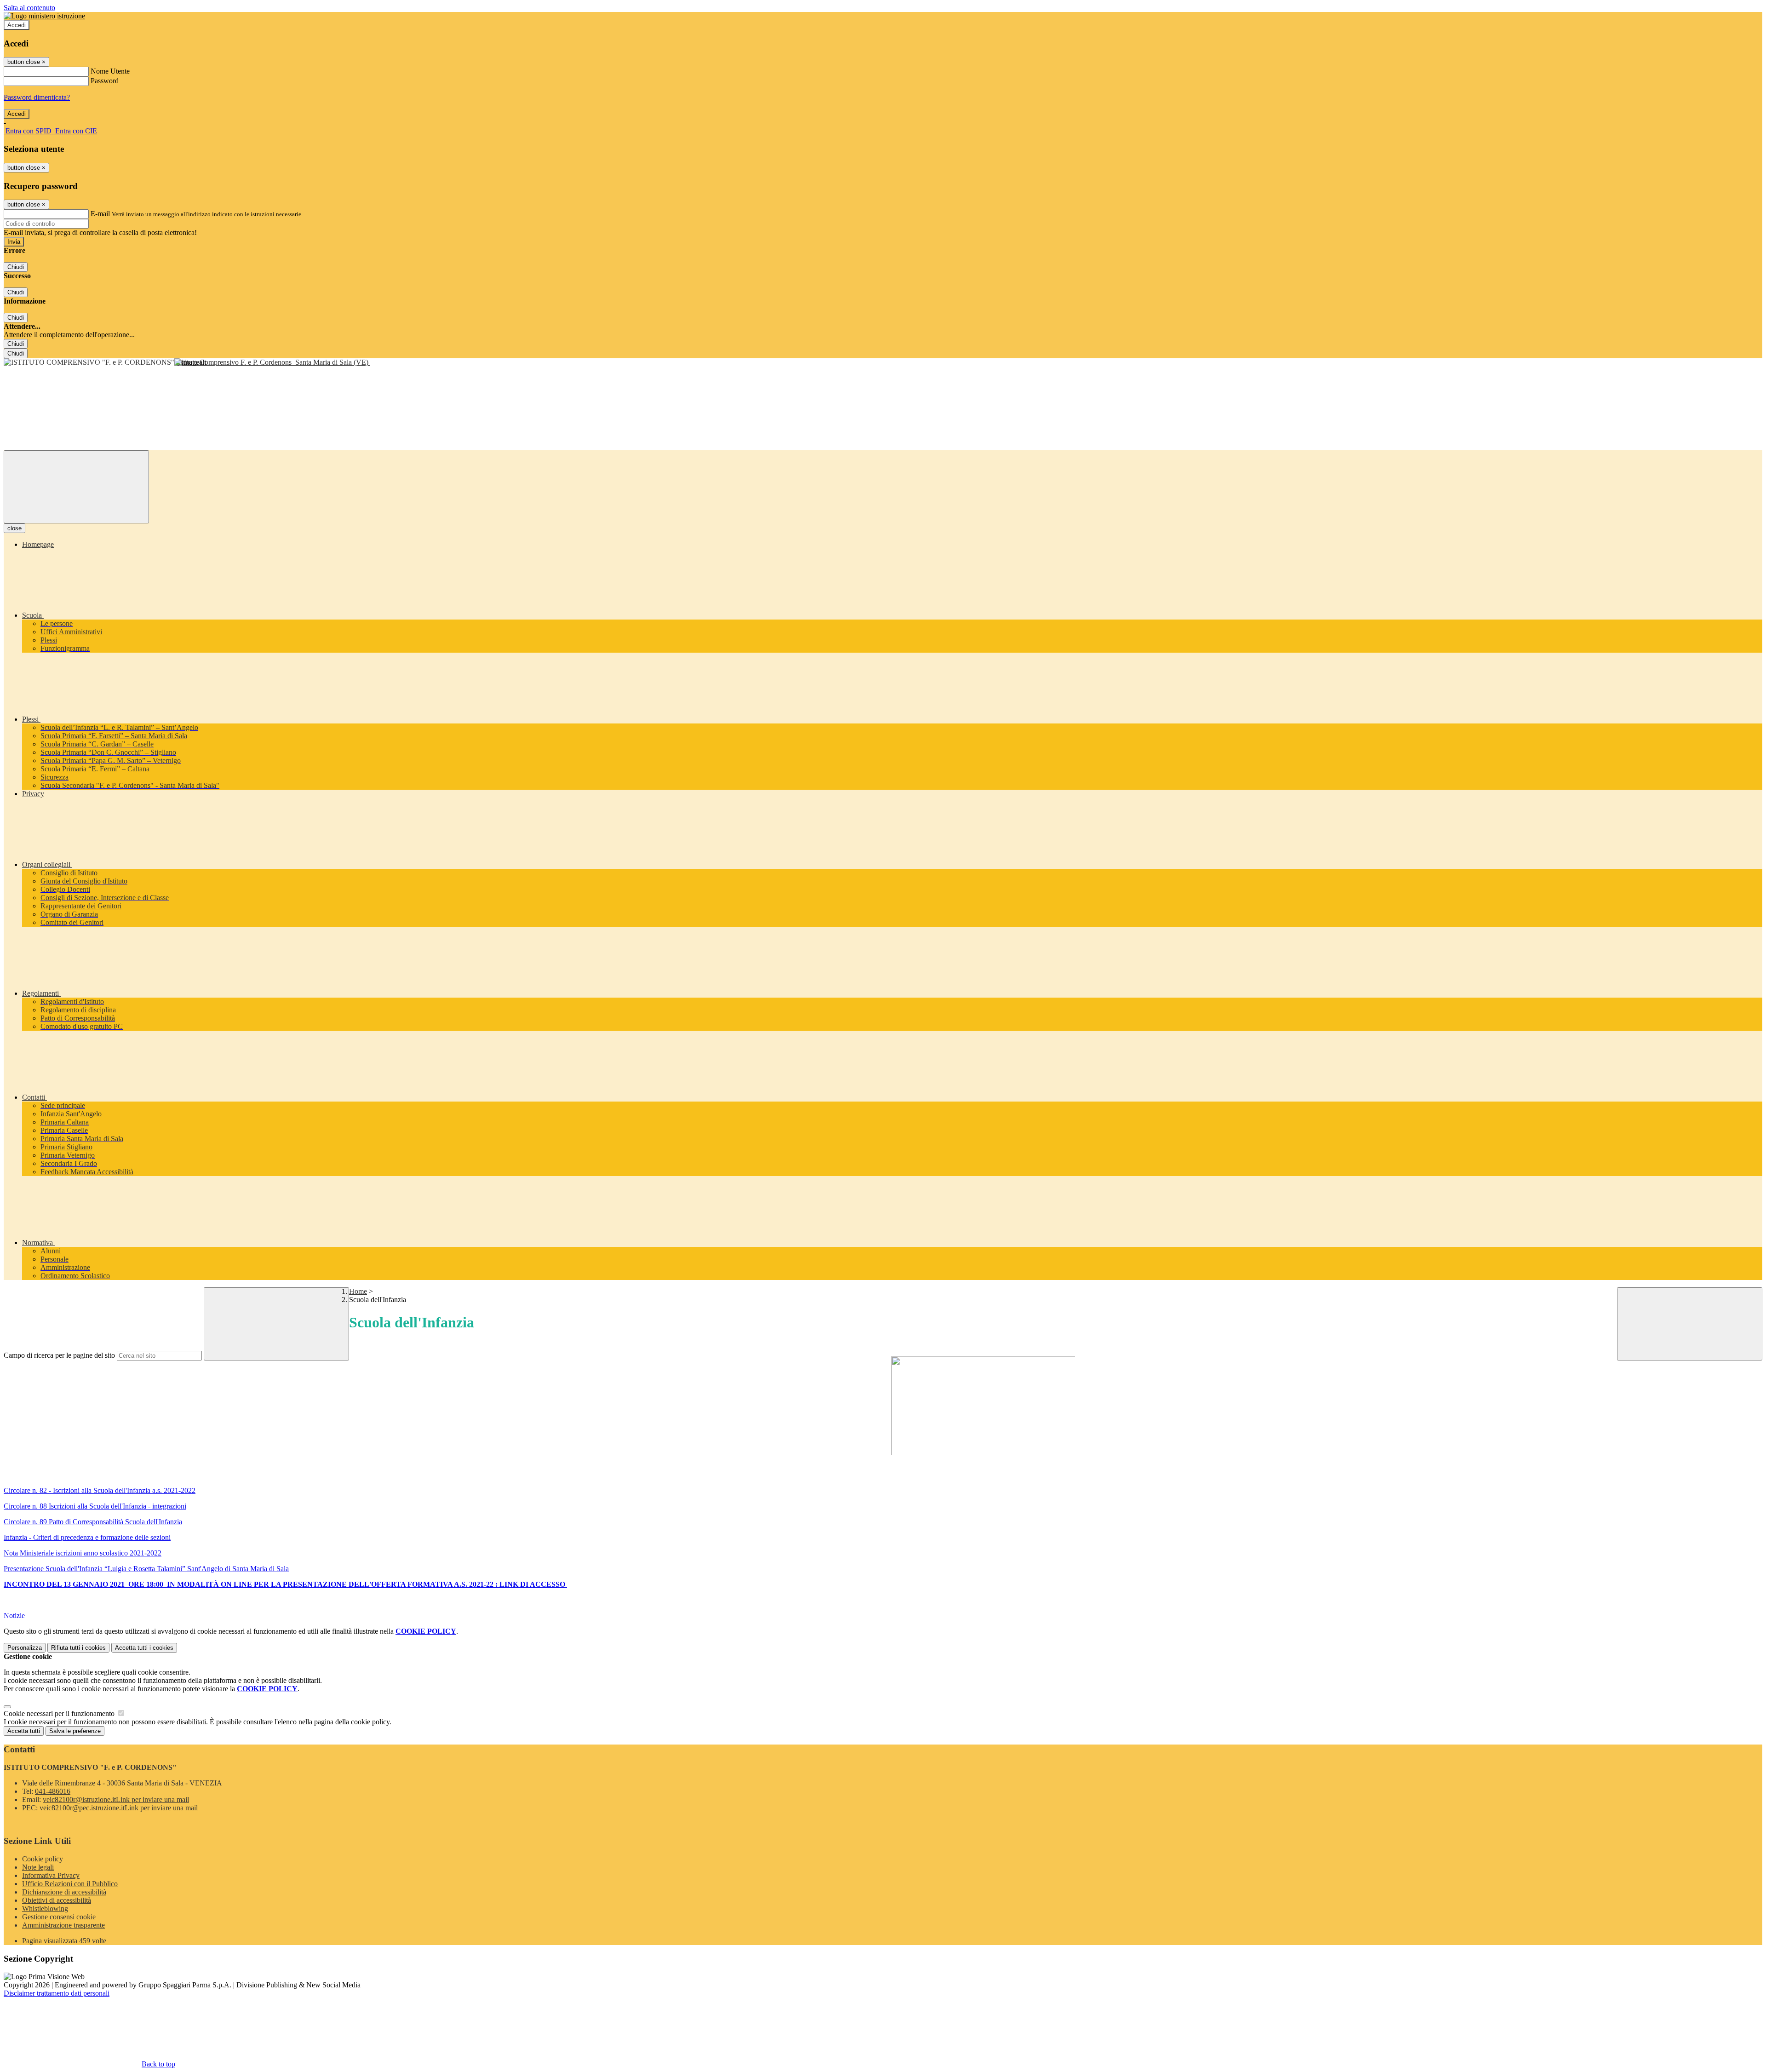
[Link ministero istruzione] (44, 16)
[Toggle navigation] (76, 487)
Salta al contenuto (29, 8)
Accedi (17, 25)
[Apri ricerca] (1690, 1324)
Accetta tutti (144, 1648)
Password (105, 81)
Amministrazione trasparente (63, 1925)
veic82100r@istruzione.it (116, 1799)
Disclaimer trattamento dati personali (57, 1993)
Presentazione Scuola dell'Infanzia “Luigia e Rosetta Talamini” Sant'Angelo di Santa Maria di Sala (146, 1569)
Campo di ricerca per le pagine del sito (59, 1355)
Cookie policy (43, 1859)
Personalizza (25, 1648)
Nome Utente (110, 71)
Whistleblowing (45, 1908)
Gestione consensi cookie (59, 1917)
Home (358, 1291)
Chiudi (16, 267)
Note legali (38, 1867)
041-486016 (53, 1791)
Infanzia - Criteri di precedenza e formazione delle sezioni (87, 1537)
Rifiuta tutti (78, 1648)
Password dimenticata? (37, 97)
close (14, 528)
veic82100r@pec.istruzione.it (119, 1808)
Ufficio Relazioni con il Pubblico (70, 1884)
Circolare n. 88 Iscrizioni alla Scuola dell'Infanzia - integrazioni (95, 1506)
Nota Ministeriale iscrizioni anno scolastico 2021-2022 (83, 1553)
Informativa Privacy (51, 1875)
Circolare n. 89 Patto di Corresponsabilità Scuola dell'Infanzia (93, 1522)
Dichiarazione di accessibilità (64, 1892)
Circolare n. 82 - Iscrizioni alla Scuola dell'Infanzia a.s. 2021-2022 (100, 1490)
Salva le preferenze (75, 1731)
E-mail (100, 214)
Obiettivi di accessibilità (57, 1900)
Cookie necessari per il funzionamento (60, 1713)
